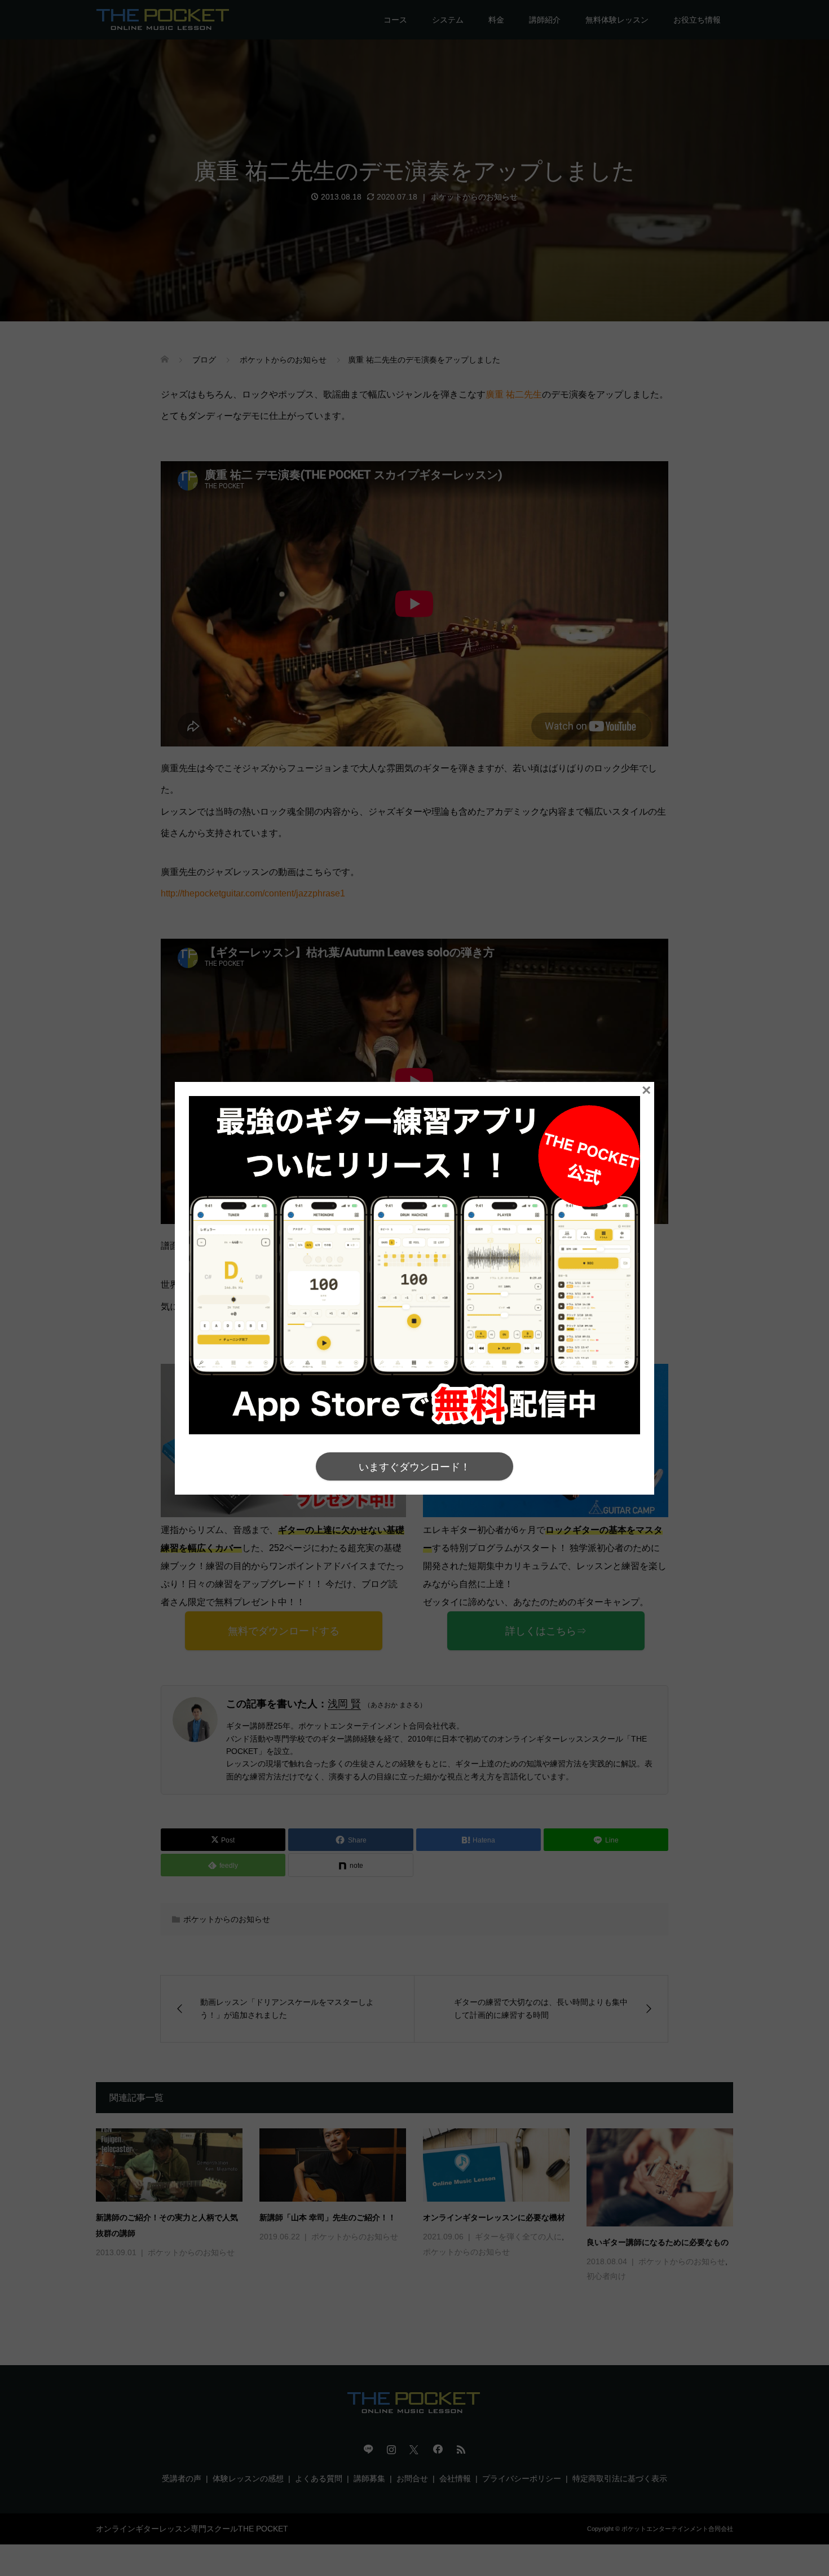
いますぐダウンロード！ (414, 1467)
